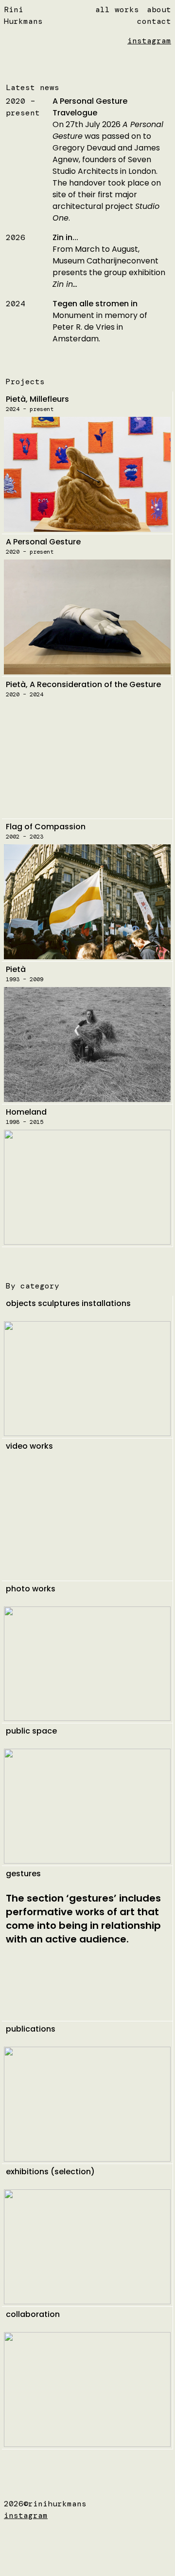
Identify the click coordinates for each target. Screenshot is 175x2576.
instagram (149, 41)
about (159, 9)
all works (117, 9)
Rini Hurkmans (23, 15)
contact (154, 21)
